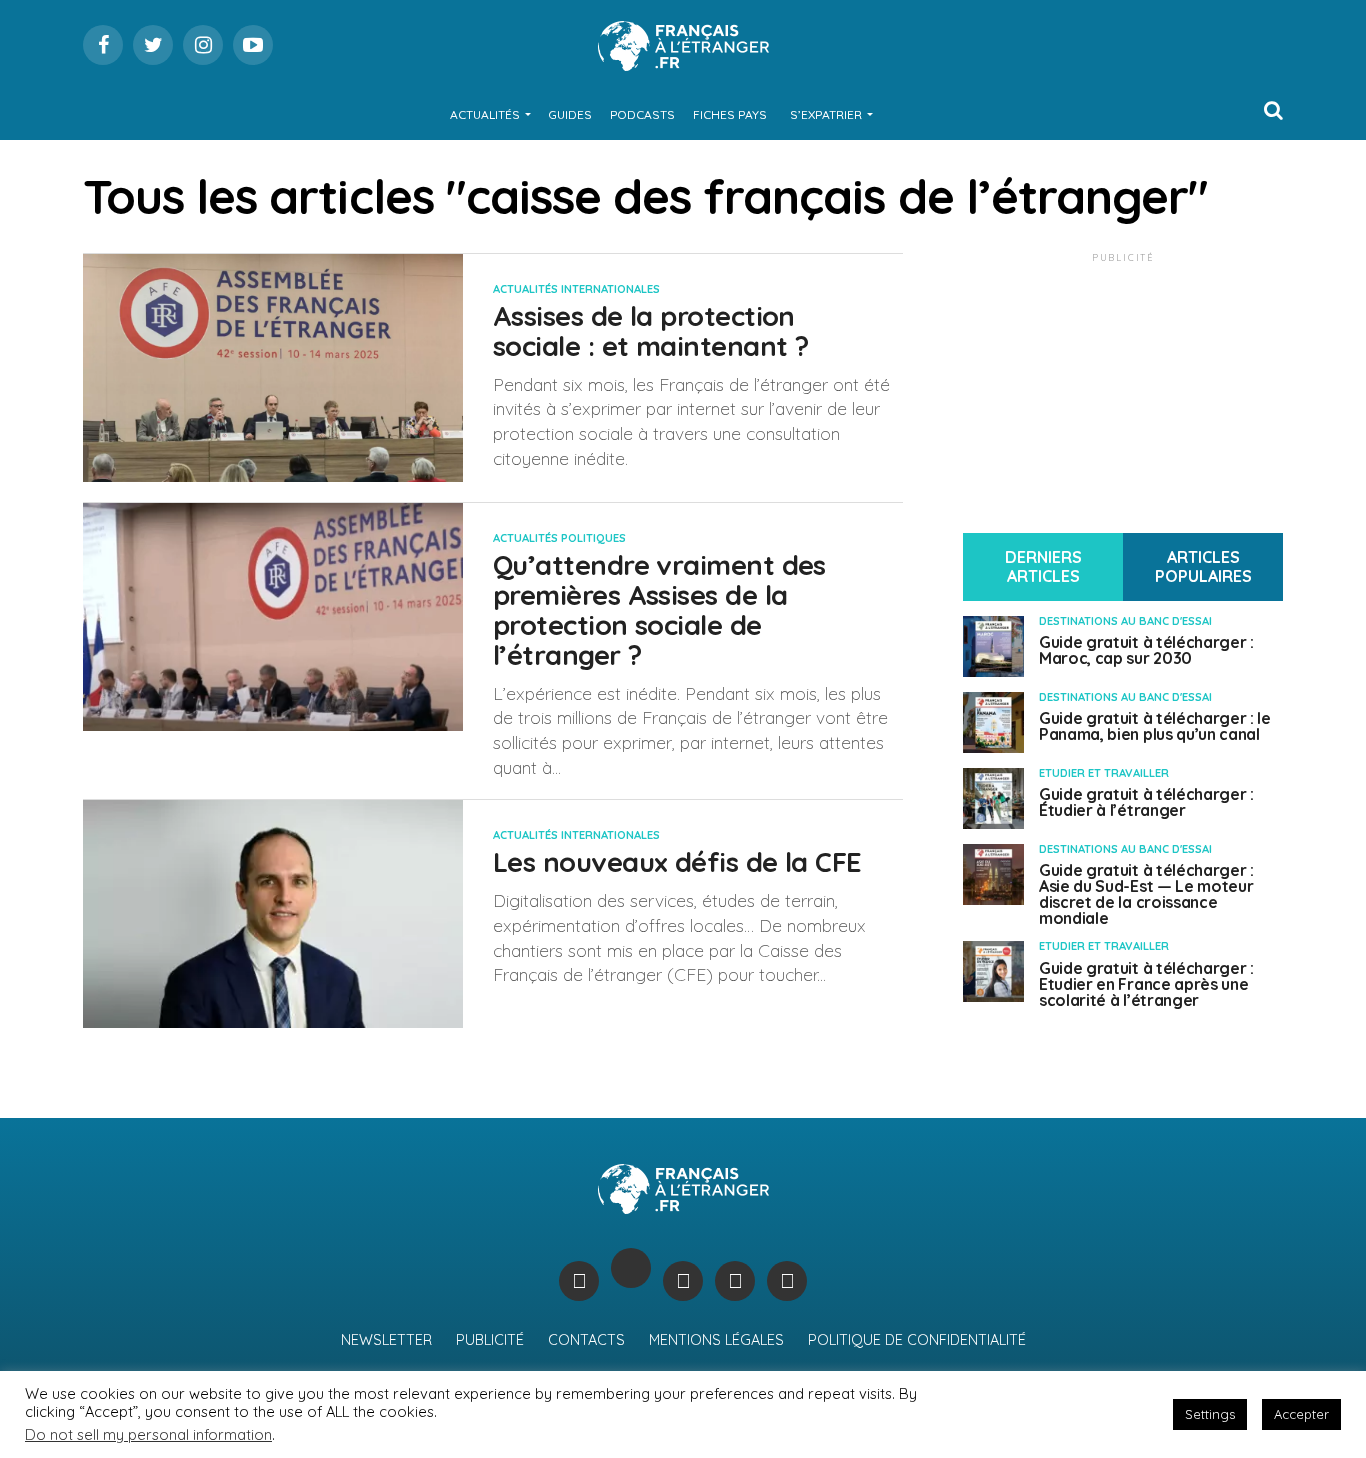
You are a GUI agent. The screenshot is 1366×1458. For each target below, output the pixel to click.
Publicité (490, 1340)
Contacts (586, 1340)
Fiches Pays (730, 114)
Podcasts (642, 114)
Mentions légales (716, 1340)
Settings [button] (1210, 1414)
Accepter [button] (1301, 1414)
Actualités (485, 114)
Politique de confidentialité (917, 1340)
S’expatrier (826, 114)
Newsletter (386, 1340)
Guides (570, 114)
